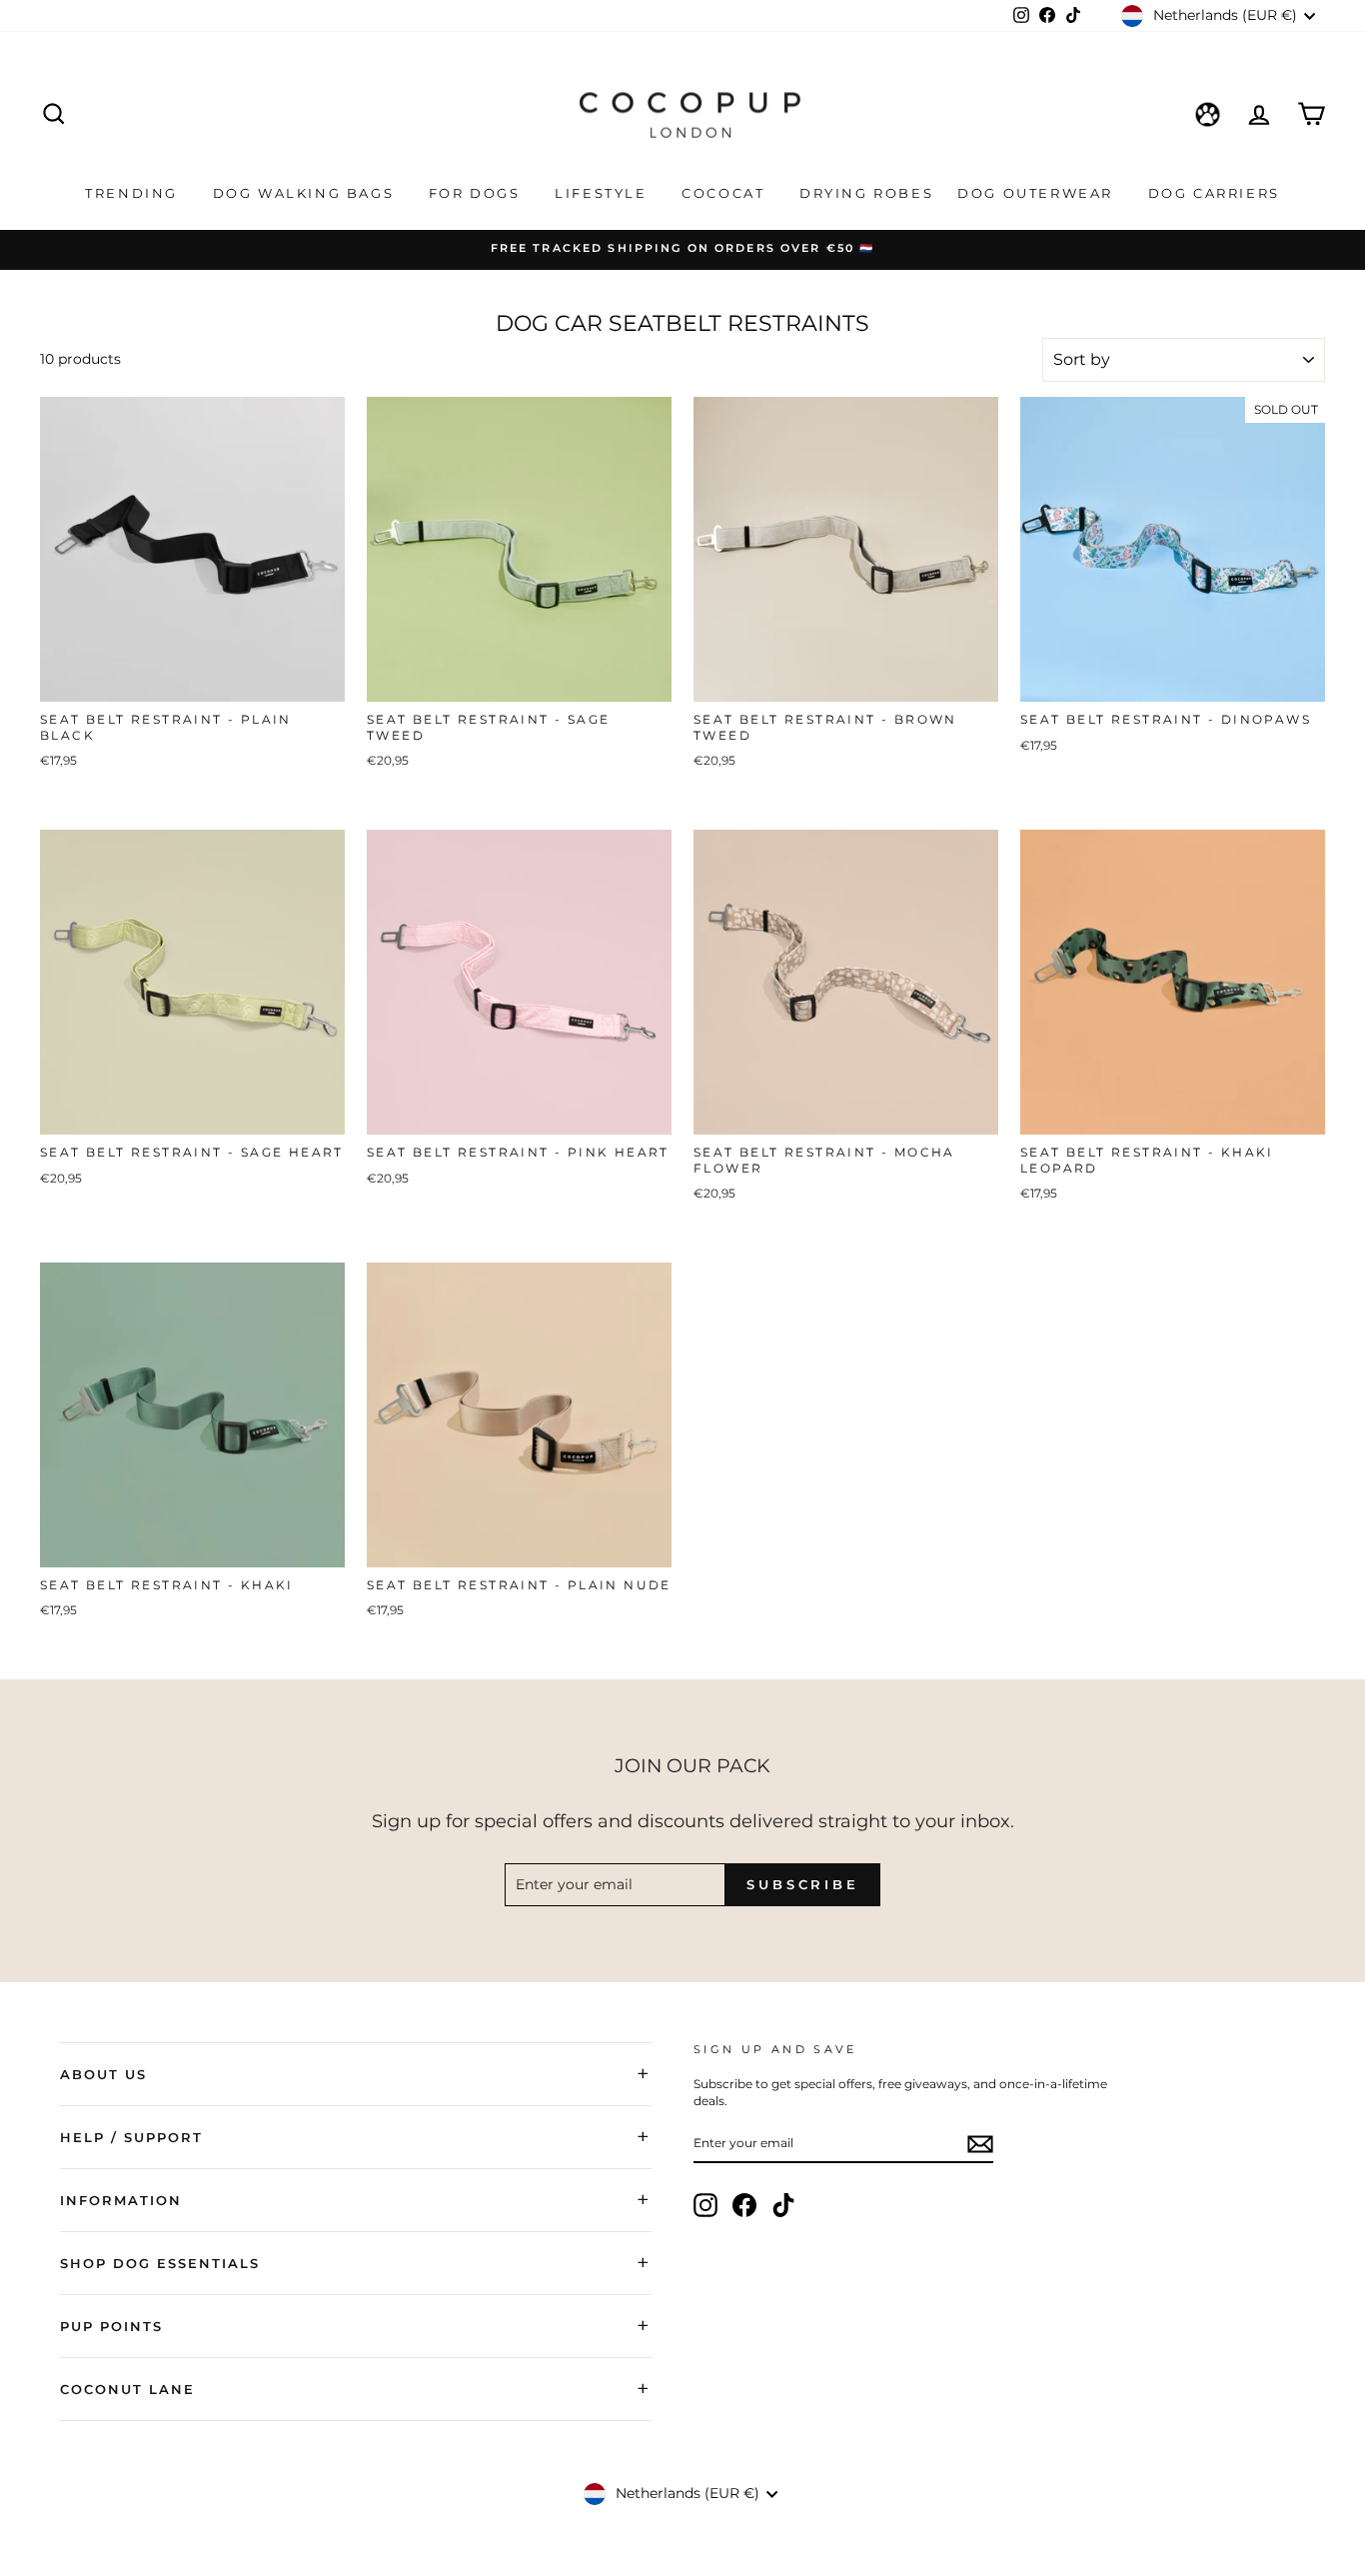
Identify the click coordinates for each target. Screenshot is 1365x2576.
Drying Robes (866, 193)
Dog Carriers (1214, 193)
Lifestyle (604, 193)
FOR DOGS (477, 193)
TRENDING (134, 193)
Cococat (726, 193)
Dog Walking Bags (306, 193)
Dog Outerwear (1038, 193)
